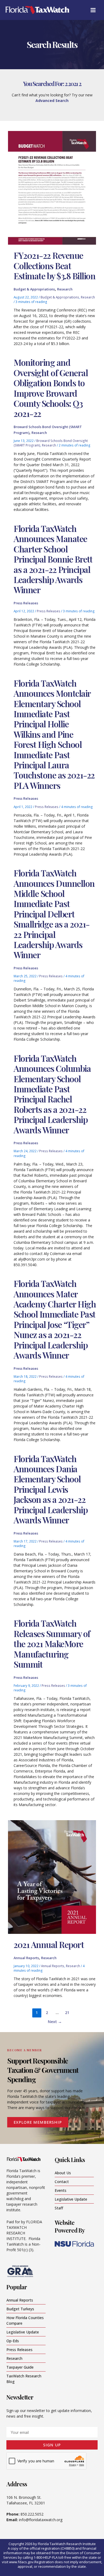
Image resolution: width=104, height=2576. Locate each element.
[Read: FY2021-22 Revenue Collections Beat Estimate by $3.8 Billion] (52, 188)
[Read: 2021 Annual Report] (52, 1876)
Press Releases (26, 603)
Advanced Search (52, 101)
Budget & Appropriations (34, 289)
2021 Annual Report (49, 1944)
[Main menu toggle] (93, 10)
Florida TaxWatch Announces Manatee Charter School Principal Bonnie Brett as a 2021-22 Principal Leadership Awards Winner (53, 559)
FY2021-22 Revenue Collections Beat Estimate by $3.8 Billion (54, 265)
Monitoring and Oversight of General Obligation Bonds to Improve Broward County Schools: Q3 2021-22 (51, 388)
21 (67, 2012)
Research (65, 289)
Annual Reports (26, 1958)
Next (55, 2021)
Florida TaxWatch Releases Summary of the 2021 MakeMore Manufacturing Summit (52, 1644)
